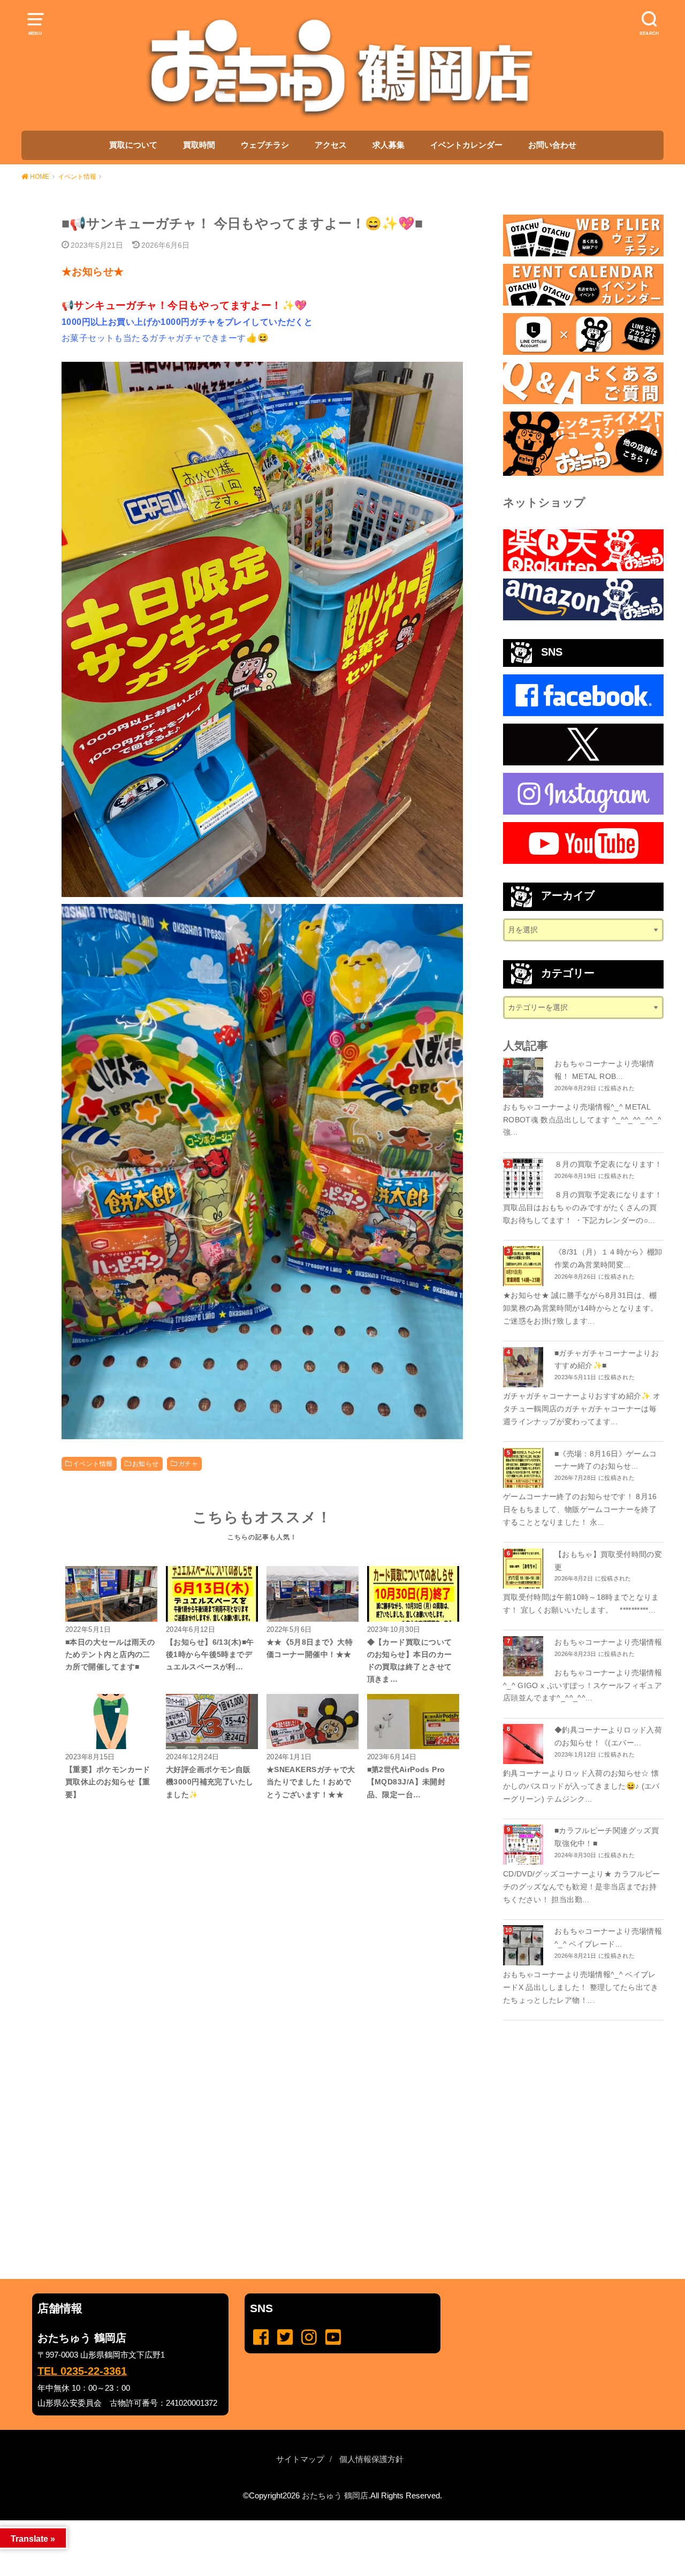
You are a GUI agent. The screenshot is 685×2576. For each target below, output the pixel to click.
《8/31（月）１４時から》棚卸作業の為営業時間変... (608, 1258)
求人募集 (389, 145)
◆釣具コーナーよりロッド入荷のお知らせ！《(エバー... (608, 1736)
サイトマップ (300, 2459)
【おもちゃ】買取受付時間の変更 (608, 1561)
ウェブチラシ (265, 145)
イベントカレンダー (466, 145)
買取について (133, 145)
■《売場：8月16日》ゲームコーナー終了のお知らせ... (606, 1460)
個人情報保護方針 (371, 2459)
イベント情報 (93, 1464)
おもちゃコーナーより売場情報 (608, 1642)
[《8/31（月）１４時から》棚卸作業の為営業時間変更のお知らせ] (524, 1266)
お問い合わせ (552, 145)
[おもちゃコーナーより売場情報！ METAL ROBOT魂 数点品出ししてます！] (524, 1078)
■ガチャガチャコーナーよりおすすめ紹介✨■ (607, 1359)
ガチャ (188, 1464)
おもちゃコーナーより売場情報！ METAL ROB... (604, 1070)
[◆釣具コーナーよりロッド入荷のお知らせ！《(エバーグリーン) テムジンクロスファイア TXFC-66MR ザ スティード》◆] (524, 1744)
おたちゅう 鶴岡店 (335, 2496)
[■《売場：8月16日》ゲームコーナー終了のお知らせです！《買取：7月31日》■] (524, 1468)
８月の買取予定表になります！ (608, 1164)
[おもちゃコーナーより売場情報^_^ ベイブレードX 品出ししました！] (524, 1945)
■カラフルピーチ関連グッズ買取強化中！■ (607, 1837)
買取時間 (199, 145)
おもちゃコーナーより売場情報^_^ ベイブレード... (608, 1937)
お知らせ (146, 1464)
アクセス (331, 145)
